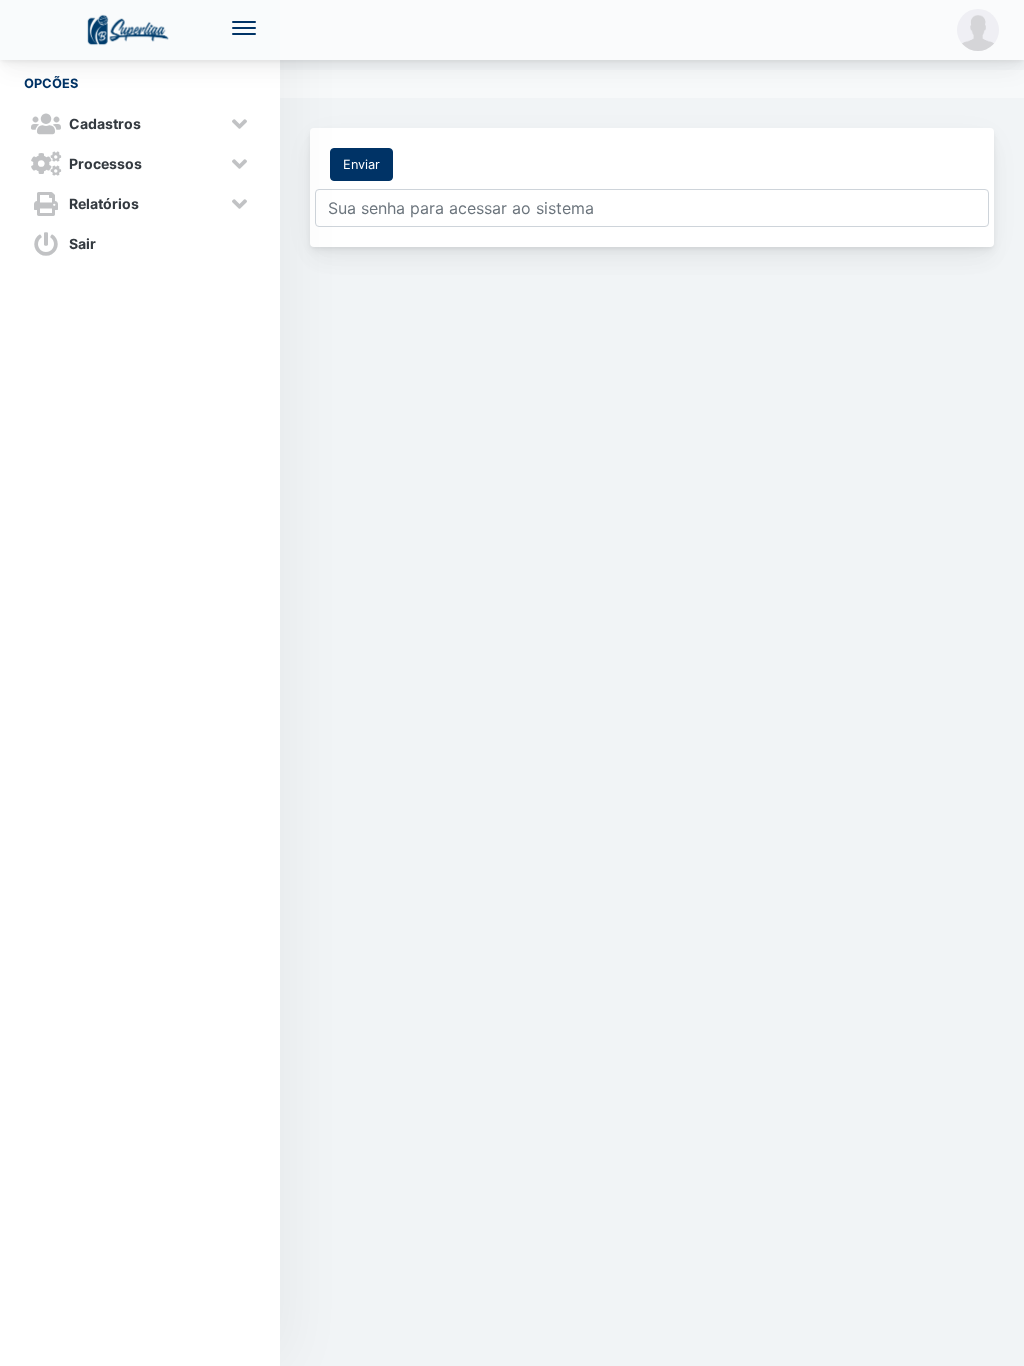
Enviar (361, 164)
